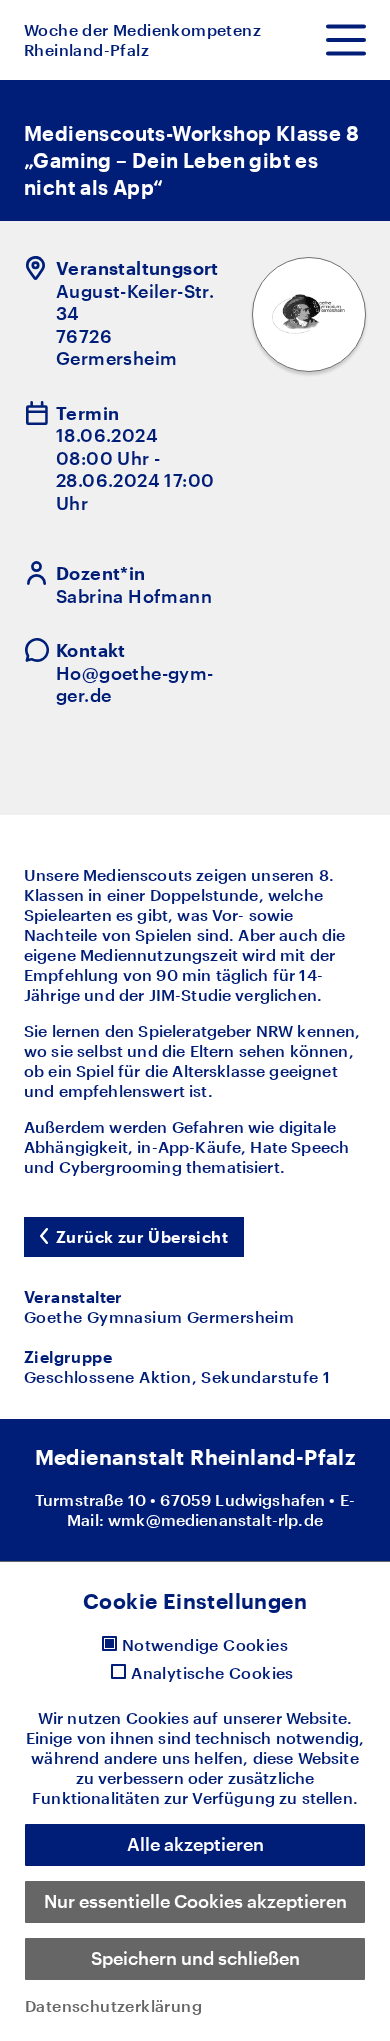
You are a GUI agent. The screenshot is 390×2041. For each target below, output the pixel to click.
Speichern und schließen (195, 1958)
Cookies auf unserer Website (236, 1717)
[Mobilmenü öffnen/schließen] (346, 40)
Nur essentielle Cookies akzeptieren (195, 1901)
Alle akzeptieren (195, 1844)
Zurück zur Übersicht (142, 1236)
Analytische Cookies (212, 1673)
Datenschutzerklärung (113, 2005)
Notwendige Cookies (205, 1645)
